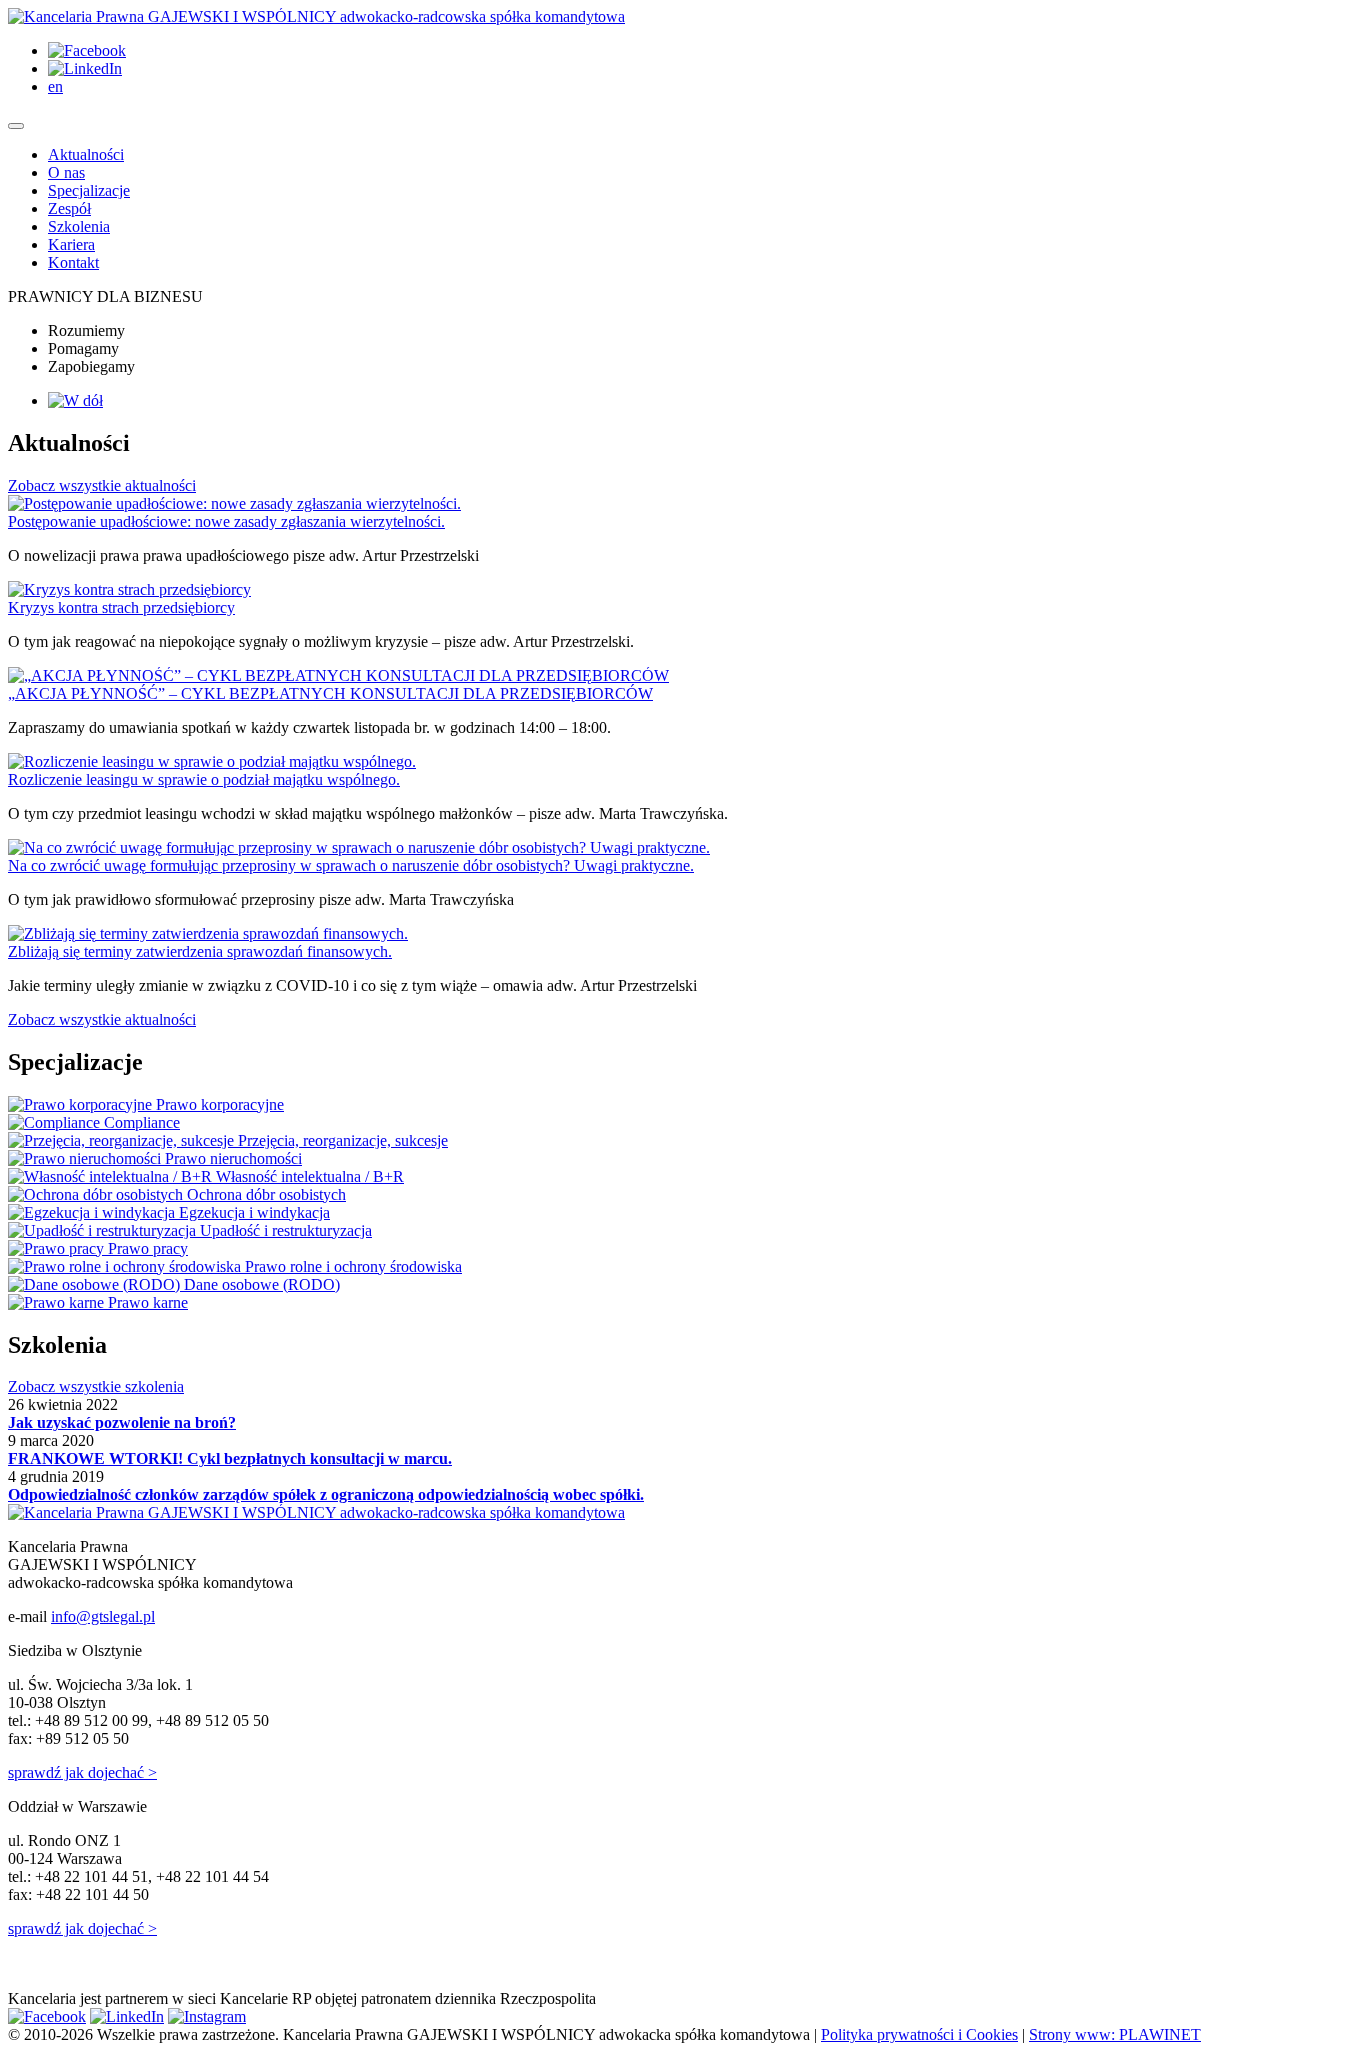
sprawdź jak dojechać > (82, 1772)
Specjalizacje (89, 190)
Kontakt (73, 262)
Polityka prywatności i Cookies (919, 2034)
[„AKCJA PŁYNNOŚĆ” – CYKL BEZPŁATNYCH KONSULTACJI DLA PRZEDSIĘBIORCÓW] (338, 675)
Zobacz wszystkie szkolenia (96, 1386)
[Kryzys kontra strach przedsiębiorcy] (129, 589)
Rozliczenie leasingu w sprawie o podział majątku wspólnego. (204, 779)
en (55, 86)
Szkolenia (79, 226)
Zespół (69, 208)
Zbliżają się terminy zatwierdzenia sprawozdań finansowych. (200, 951)
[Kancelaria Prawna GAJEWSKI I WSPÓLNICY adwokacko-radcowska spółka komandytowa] (316, 16)
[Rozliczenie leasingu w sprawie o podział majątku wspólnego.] (212, 761)
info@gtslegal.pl (103, 1616)
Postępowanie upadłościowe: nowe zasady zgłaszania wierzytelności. (226, 521)
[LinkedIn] (85, 68)
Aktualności (86, 154)
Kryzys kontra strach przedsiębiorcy (121, 607)
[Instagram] (207, 2016)
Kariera (71, 244)
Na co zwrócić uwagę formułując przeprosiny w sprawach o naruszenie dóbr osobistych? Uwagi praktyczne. (351, 865)
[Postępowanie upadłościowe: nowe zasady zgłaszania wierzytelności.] (234, 503)
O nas (66, 172)
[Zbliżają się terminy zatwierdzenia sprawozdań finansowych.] (208, 933)
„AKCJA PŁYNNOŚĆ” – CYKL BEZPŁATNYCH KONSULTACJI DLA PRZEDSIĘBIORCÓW (330, 693)
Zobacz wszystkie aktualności (102, 485)
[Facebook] (87, 50)
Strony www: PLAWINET (1115, 2034)
